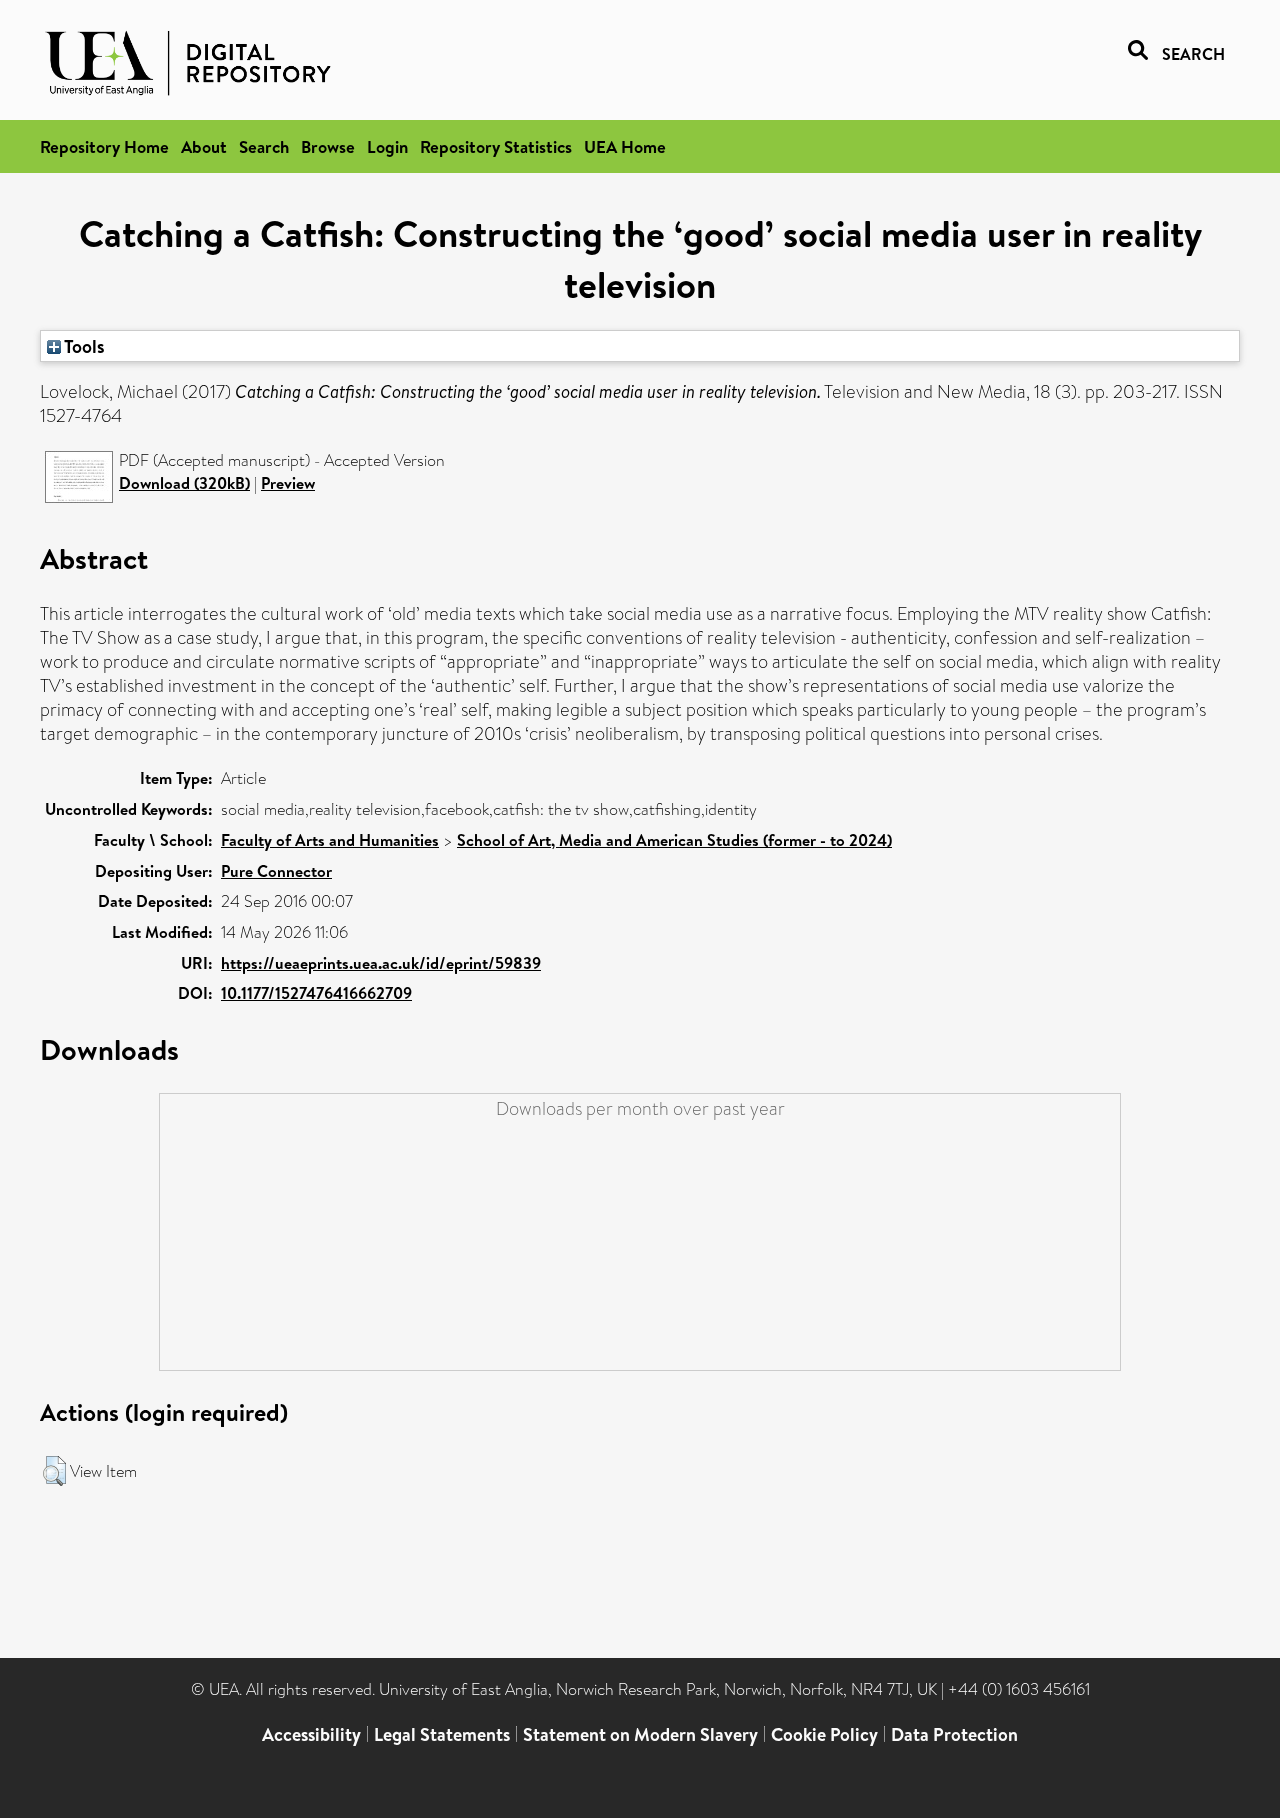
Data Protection (954, 1734)
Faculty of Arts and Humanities (330, 840)
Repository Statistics (496, 146)
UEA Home (625, 146)
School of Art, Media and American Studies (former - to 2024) (674, 840)
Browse (328, 146)
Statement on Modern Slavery (640, 1734)
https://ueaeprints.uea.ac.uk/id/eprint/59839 (381, 963)
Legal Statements (442, 1734)
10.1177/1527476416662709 (316, 993)
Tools (83, 346)
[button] (54, 1471)
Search (264, 146)
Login (387, 146)
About (204, 146)
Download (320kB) (184, 483)
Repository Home (104, 146)
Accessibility (311, 1734)
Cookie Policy (824, 1734)
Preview (288, 483)
